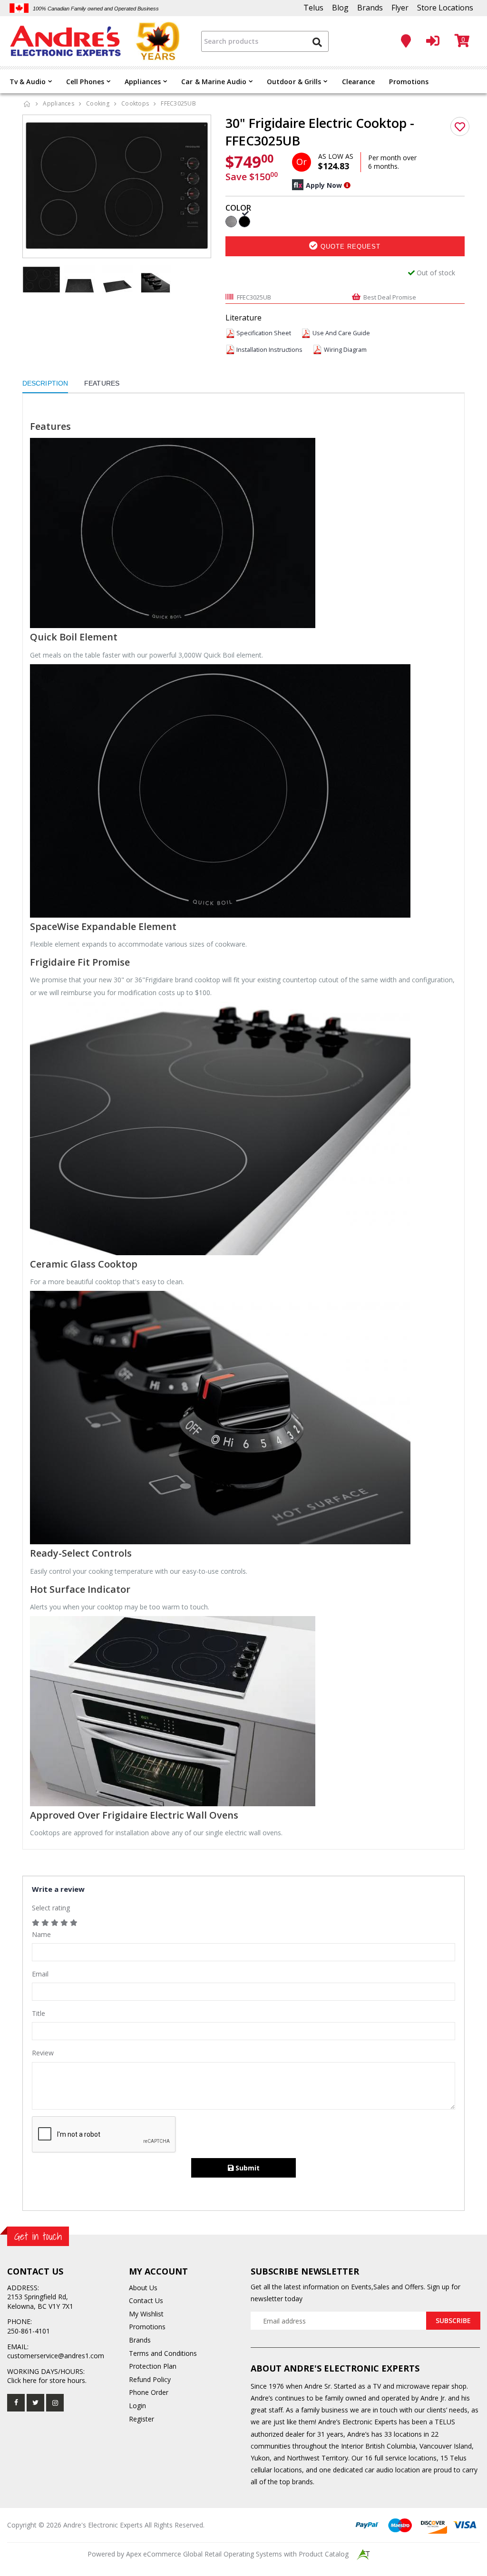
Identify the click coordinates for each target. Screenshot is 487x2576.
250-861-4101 (29, 2331)
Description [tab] (45, 383)
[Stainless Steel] (231, 221)
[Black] (244, 221)
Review (43, 2053)
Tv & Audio (28, 82)
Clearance (359, 82)
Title (39, 2013)
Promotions (409, 82)
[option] (117, 185)
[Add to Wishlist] (460, 126)
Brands (370, 8)
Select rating (51, 1908)
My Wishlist (146, 2314)
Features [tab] (102, 383)
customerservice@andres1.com (56, 2356)
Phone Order (149, 2392)
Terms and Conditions (163, 2353)
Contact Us (146, 2300)
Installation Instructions (269, 350)
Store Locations (445, 8)
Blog (340, 8)
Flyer (400, 8)
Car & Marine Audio (214, 82)
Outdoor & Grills (294, 82)
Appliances (143, 82)
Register (141, 2419)
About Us (143, 2288)
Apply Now (324, 185)
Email (40, 1974)
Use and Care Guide (341, 333)
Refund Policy (150, 2379)
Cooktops (135, 103)
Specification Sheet (264, 333)
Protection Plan (153, 2366)
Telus (313, 8)
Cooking (98, 103)
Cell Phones (85, 82)
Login (137, 2406)
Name (41, 1934)
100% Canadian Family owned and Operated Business (96, 9)
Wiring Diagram (345, 350)
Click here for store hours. (47, 2380)
